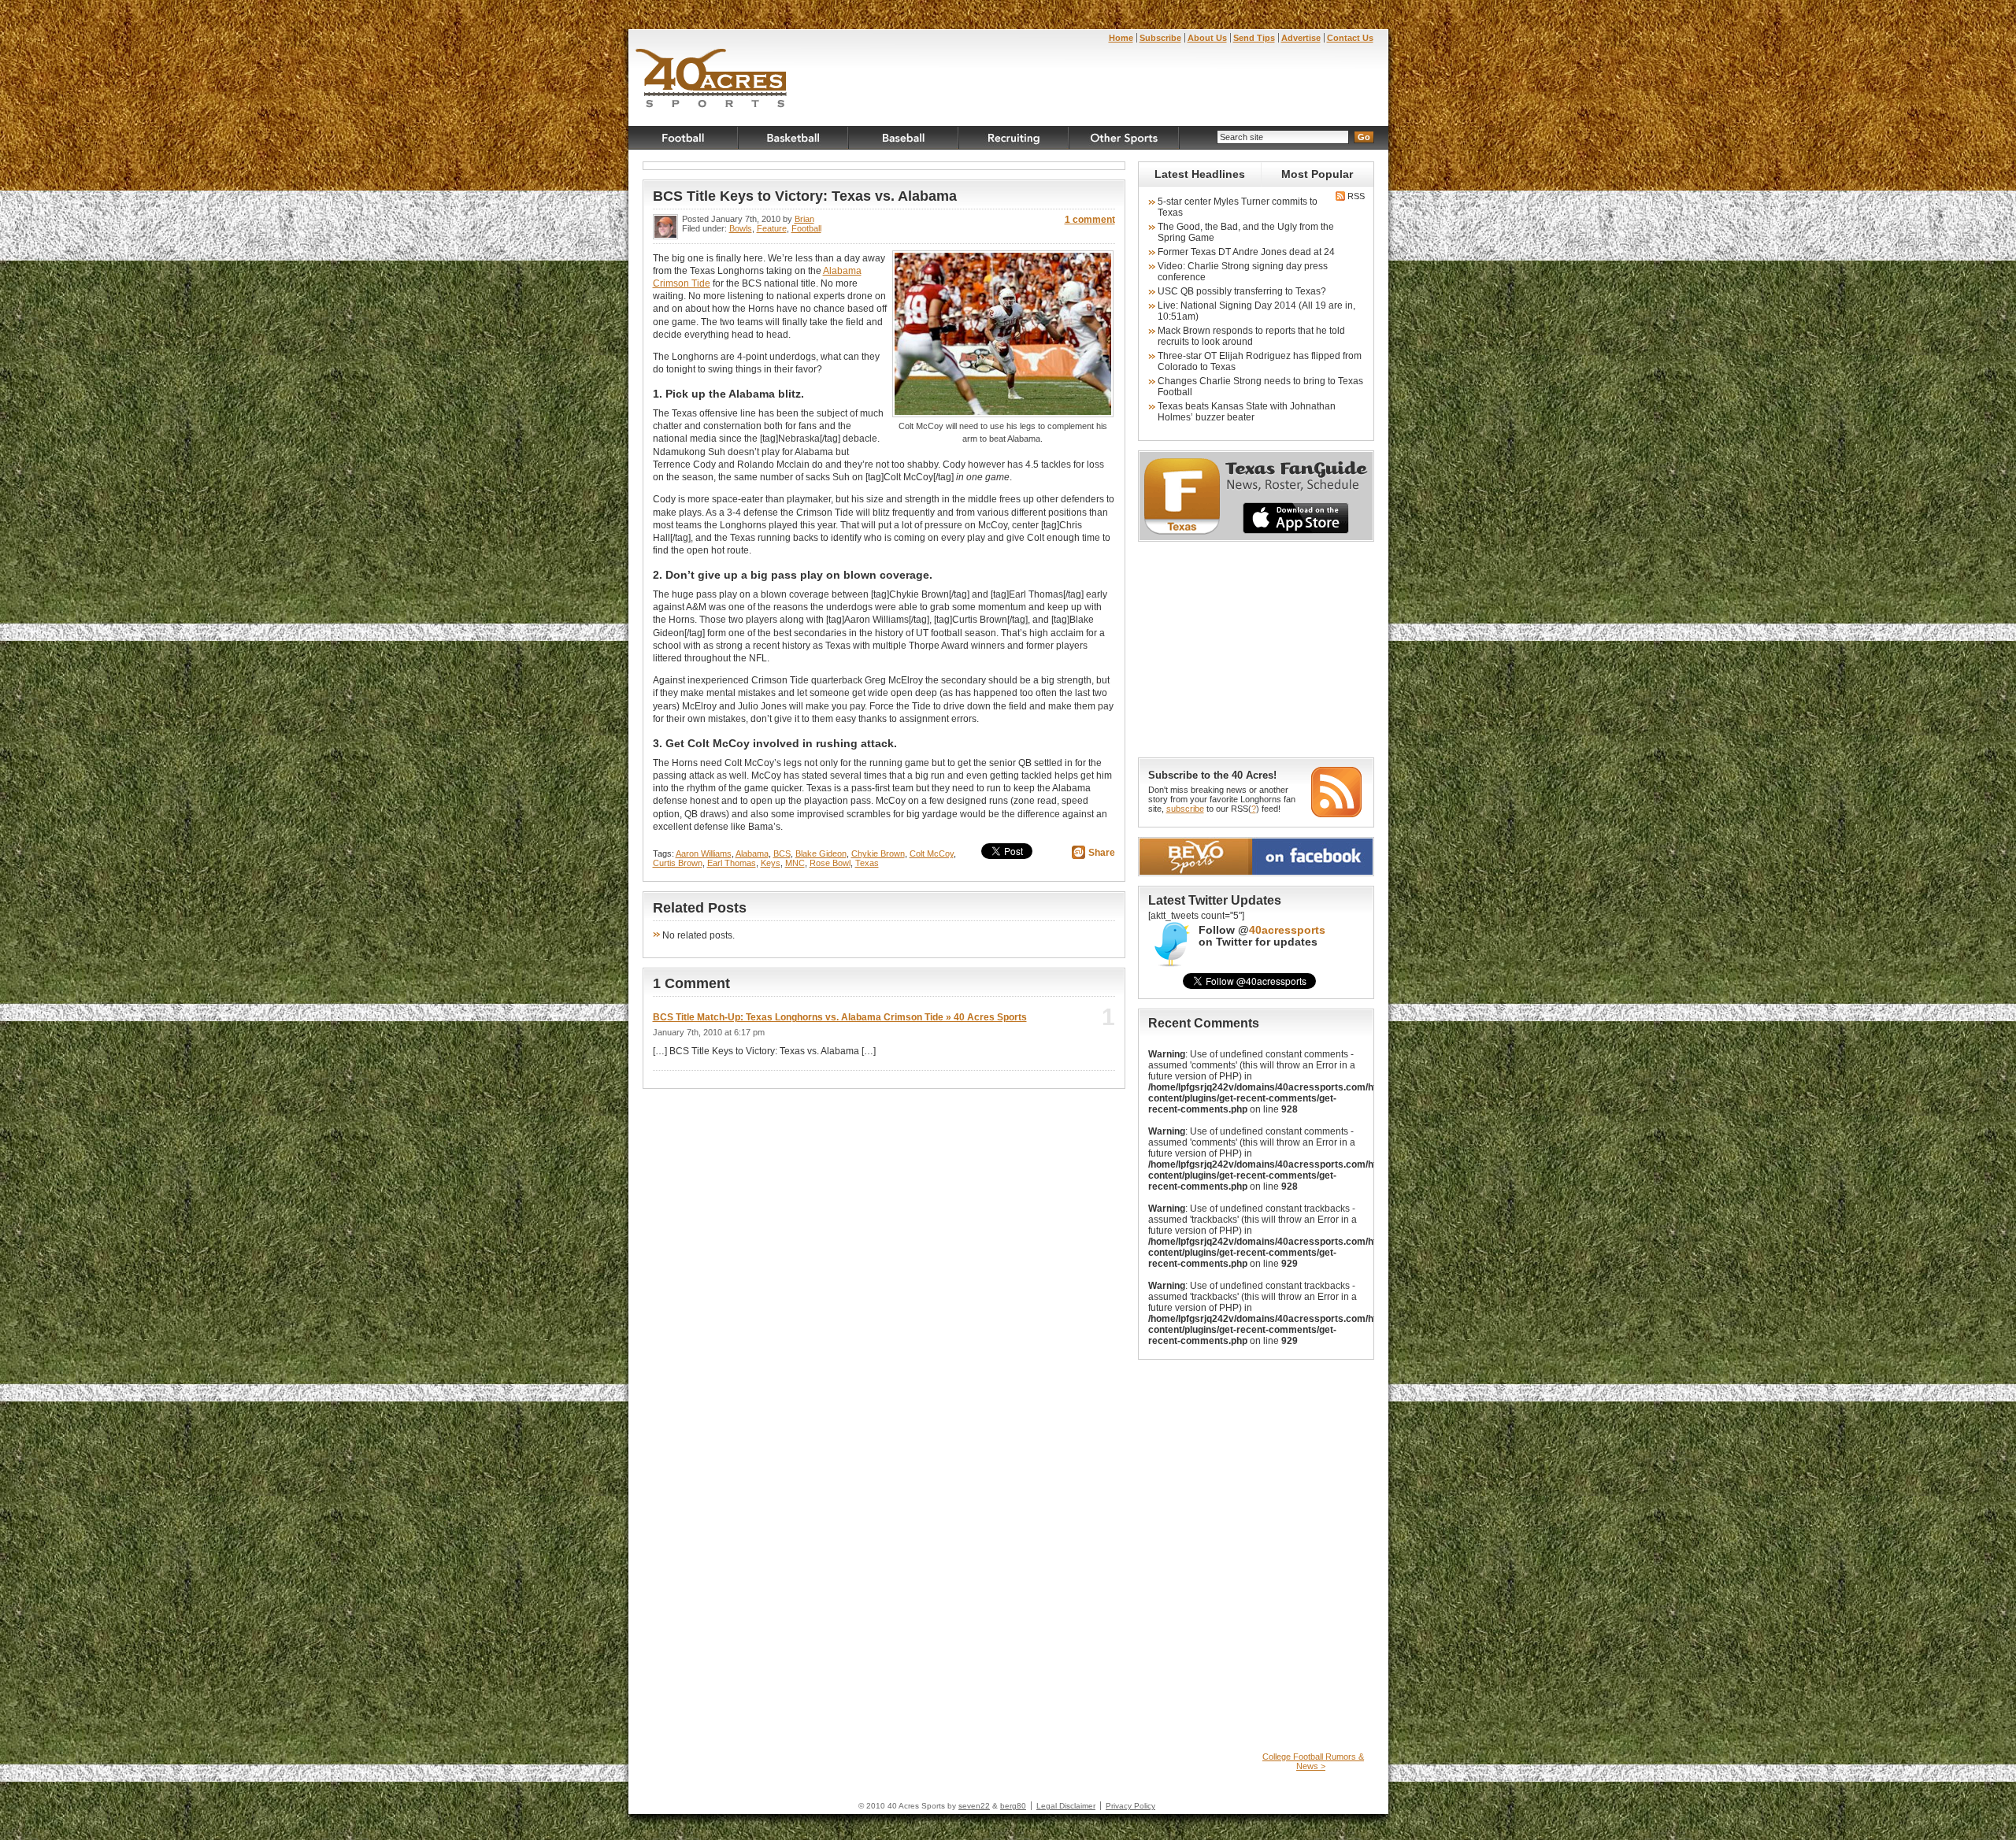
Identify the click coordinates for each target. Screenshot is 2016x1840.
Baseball (904, 138)
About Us (1207, 38)
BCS (782, 853)
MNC (795, 863)
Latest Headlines (1200, 174)
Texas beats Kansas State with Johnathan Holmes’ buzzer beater (1247, 412)
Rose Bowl (830, 863)
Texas (867, 863)
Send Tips (1254, 38)
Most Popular (1317, 174)
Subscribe (1160, 38)
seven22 (974, 1806)
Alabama (752, 853)
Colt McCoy (932, 853)
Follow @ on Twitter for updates (1262, 936)
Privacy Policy (1130, 1806)
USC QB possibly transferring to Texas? (1242, 291)
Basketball (794, 138)
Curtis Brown (678, 863)
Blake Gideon (821, 853)
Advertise (1301, 38)
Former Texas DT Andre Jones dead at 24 (1246, 252)
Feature (772, 228)
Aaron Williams (704, 853)
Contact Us (1350, 38)
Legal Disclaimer (1066, 1806)
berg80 (1013, 1806)
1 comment (1090, 220)
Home (1121, 38)
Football (684, 138)
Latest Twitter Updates (1215, 900)
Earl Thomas (732, 863)
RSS (1355, 196)
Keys (771, 863)
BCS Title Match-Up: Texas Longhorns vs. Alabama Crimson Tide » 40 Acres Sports (840, 1017)
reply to (1082, 1022)
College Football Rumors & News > (1313, 1761)
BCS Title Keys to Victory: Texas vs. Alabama (805, 196)
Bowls (741, 228)
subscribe (1185, 809)
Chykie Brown (878, 853)
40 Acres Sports (712, 80)
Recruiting (1014, 138)
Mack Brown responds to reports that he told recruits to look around (1251, 336)
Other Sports (1125, 138)
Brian (804, 219)
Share (1102, 853)
